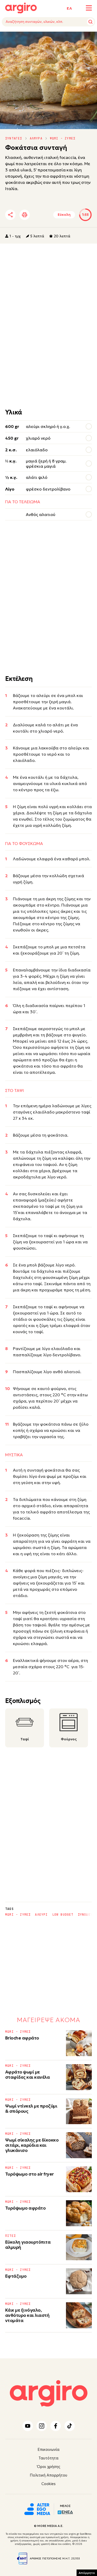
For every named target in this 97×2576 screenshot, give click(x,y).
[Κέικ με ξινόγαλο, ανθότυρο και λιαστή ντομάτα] (79, 2315)
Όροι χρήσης (49, 2467)
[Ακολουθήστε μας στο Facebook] (56, 2426)
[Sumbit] (91, 22)
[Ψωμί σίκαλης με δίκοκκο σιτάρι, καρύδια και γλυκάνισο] (79, 2145)
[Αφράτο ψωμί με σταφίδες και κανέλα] (79, 2077)
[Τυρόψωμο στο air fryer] (79, 2179)
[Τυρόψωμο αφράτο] (79, 2213)
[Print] (25, 215)
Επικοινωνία (48, 2449)
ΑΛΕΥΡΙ (41, 1915)
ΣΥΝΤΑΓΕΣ (14, 138)
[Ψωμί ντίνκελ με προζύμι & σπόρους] (79, 2111)
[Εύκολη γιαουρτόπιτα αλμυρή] (79, 2247)
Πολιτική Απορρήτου (48, 2475)
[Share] (10, 215)
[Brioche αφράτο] (79, 2043)
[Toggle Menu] (89, 8)
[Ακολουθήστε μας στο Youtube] (28, 2426)
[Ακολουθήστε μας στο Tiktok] (70, 2426)
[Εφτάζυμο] (79, 2281)
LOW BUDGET (63, 1915)
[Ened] (65, 2512)
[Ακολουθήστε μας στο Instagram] (42, 2426)
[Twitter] (40, 215)
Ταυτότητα (48, 2458)
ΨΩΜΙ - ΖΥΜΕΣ (63, 138)
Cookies (48, 2484)
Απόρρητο (87, 2573)
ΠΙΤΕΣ (10, 2236)
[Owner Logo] (37, 2508)
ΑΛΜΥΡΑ (36, 138)
